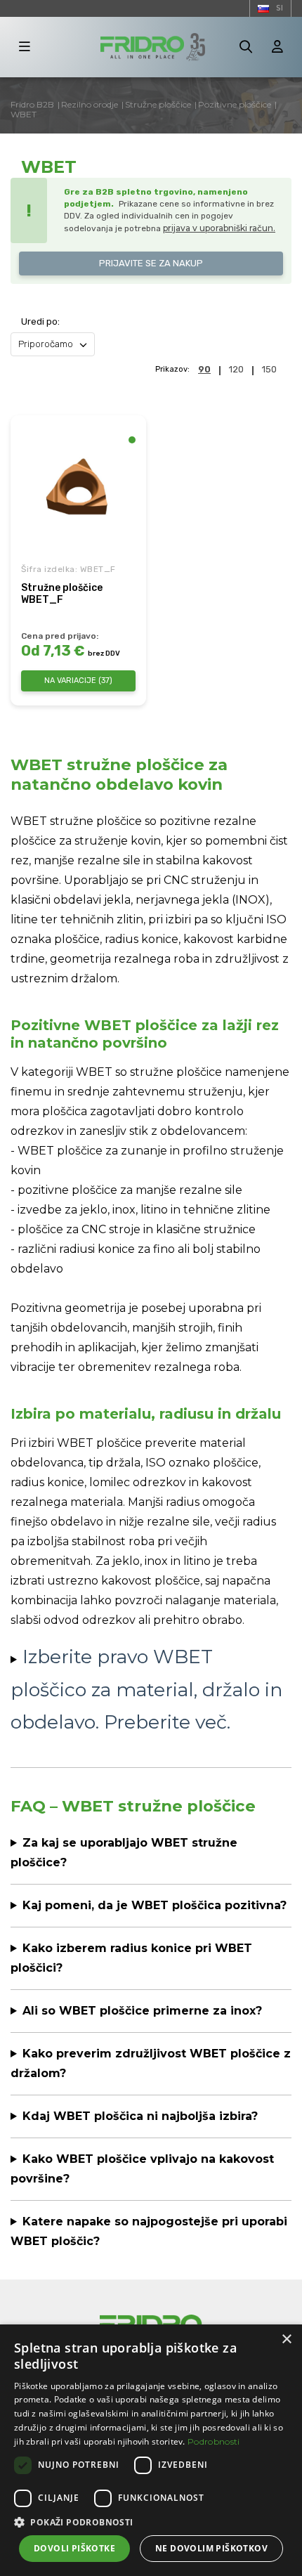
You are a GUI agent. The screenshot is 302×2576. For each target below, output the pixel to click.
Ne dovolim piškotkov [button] (211, 2548)
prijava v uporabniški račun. (219, 228)
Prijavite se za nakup (151, 263)
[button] (151, 2522)
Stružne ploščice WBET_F (62, 594)
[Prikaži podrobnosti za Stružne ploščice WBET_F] (78, 487)
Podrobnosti (214, 2441)
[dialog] (151, 2450)
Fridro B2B (32, 104)
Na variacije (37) (78, 681)
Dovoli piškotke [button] (74, 2548)
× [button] (286, 2340)
